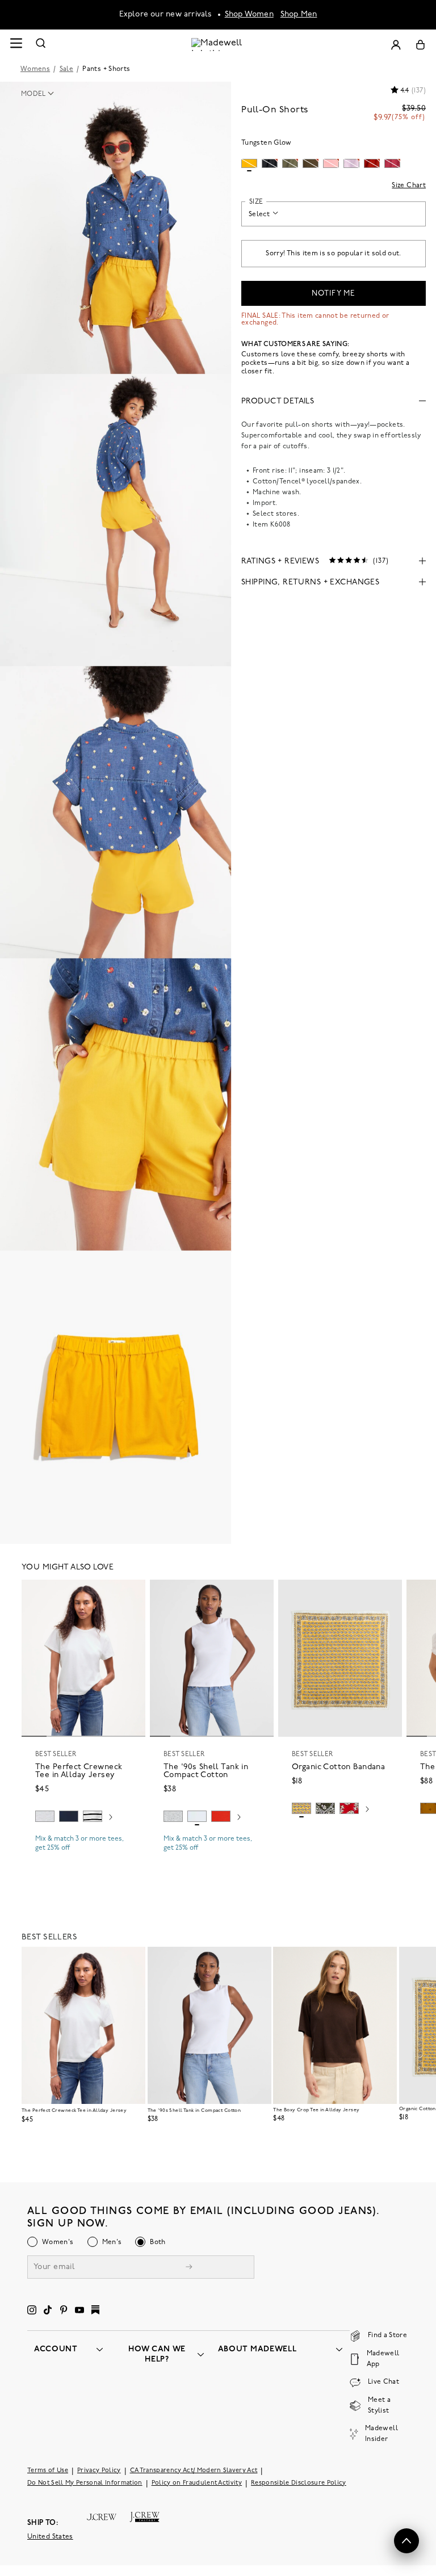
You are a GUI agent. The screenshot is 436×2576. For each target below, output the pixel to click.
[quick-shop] (83, 1858)
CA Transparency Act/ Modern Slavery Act (194, 2471)
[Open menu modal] (16, 45)
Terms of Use (48, 2471)
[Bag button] (420, 45)
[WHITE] (93, 1816)
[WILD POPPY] (221, 1816)
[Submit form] (189, 2268)
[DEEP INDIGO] (69, 1816)
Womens (35, 69)
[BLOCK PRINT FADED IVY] (325, 1808)
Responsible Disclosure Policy (299, 2483)
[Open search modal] (41, 45)
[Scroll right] (111, 1818)
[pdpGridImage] (116, 228)
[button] (41, 94)
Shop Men (299, 14)
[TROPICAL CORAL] (349, 1808)
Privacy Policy (99, 2471)
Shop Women (249, 14)
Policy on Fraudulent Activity (197, 2483)
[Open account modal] (396, 45)
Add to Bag (340, 1836)
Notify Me (333, 294)
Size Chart (409, 186)
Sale (66, 69)
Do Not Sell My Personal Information (85, 2483)
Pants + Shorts (106, 69)
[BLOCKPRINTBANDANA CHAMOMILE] (301, 1808)
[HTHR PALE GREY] (45, 1816)
